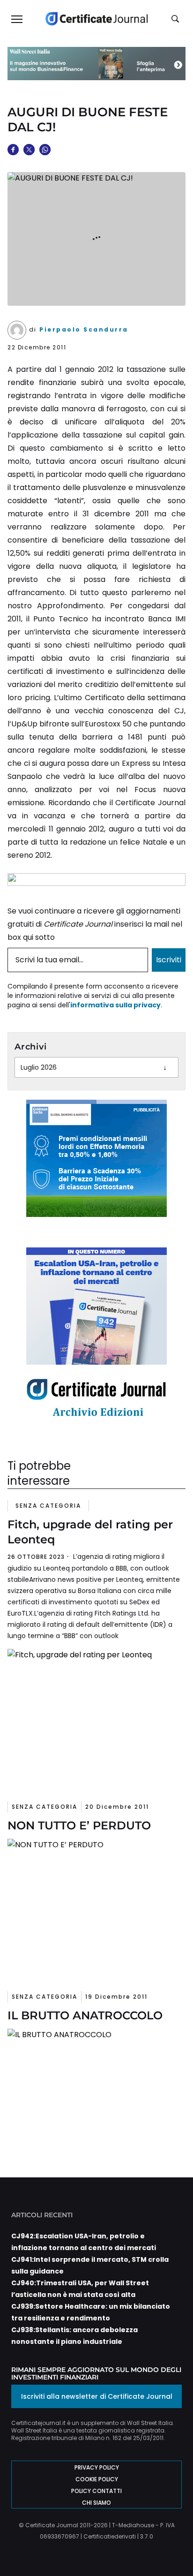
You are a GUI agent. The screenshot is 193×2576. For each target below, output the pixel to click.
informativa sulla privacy (115, 1005)
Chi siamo (96, 2503)
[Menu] (16, 19)
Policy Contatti (96, 2491)
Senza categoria (48, 1506)
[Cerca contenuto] (177, 19)
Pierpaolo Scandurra (84, 329)
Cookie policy (97, 2479)
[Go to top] (171, 2545)
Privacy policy (97, 2467)
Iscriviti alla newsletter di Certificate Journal (97, 2396)
